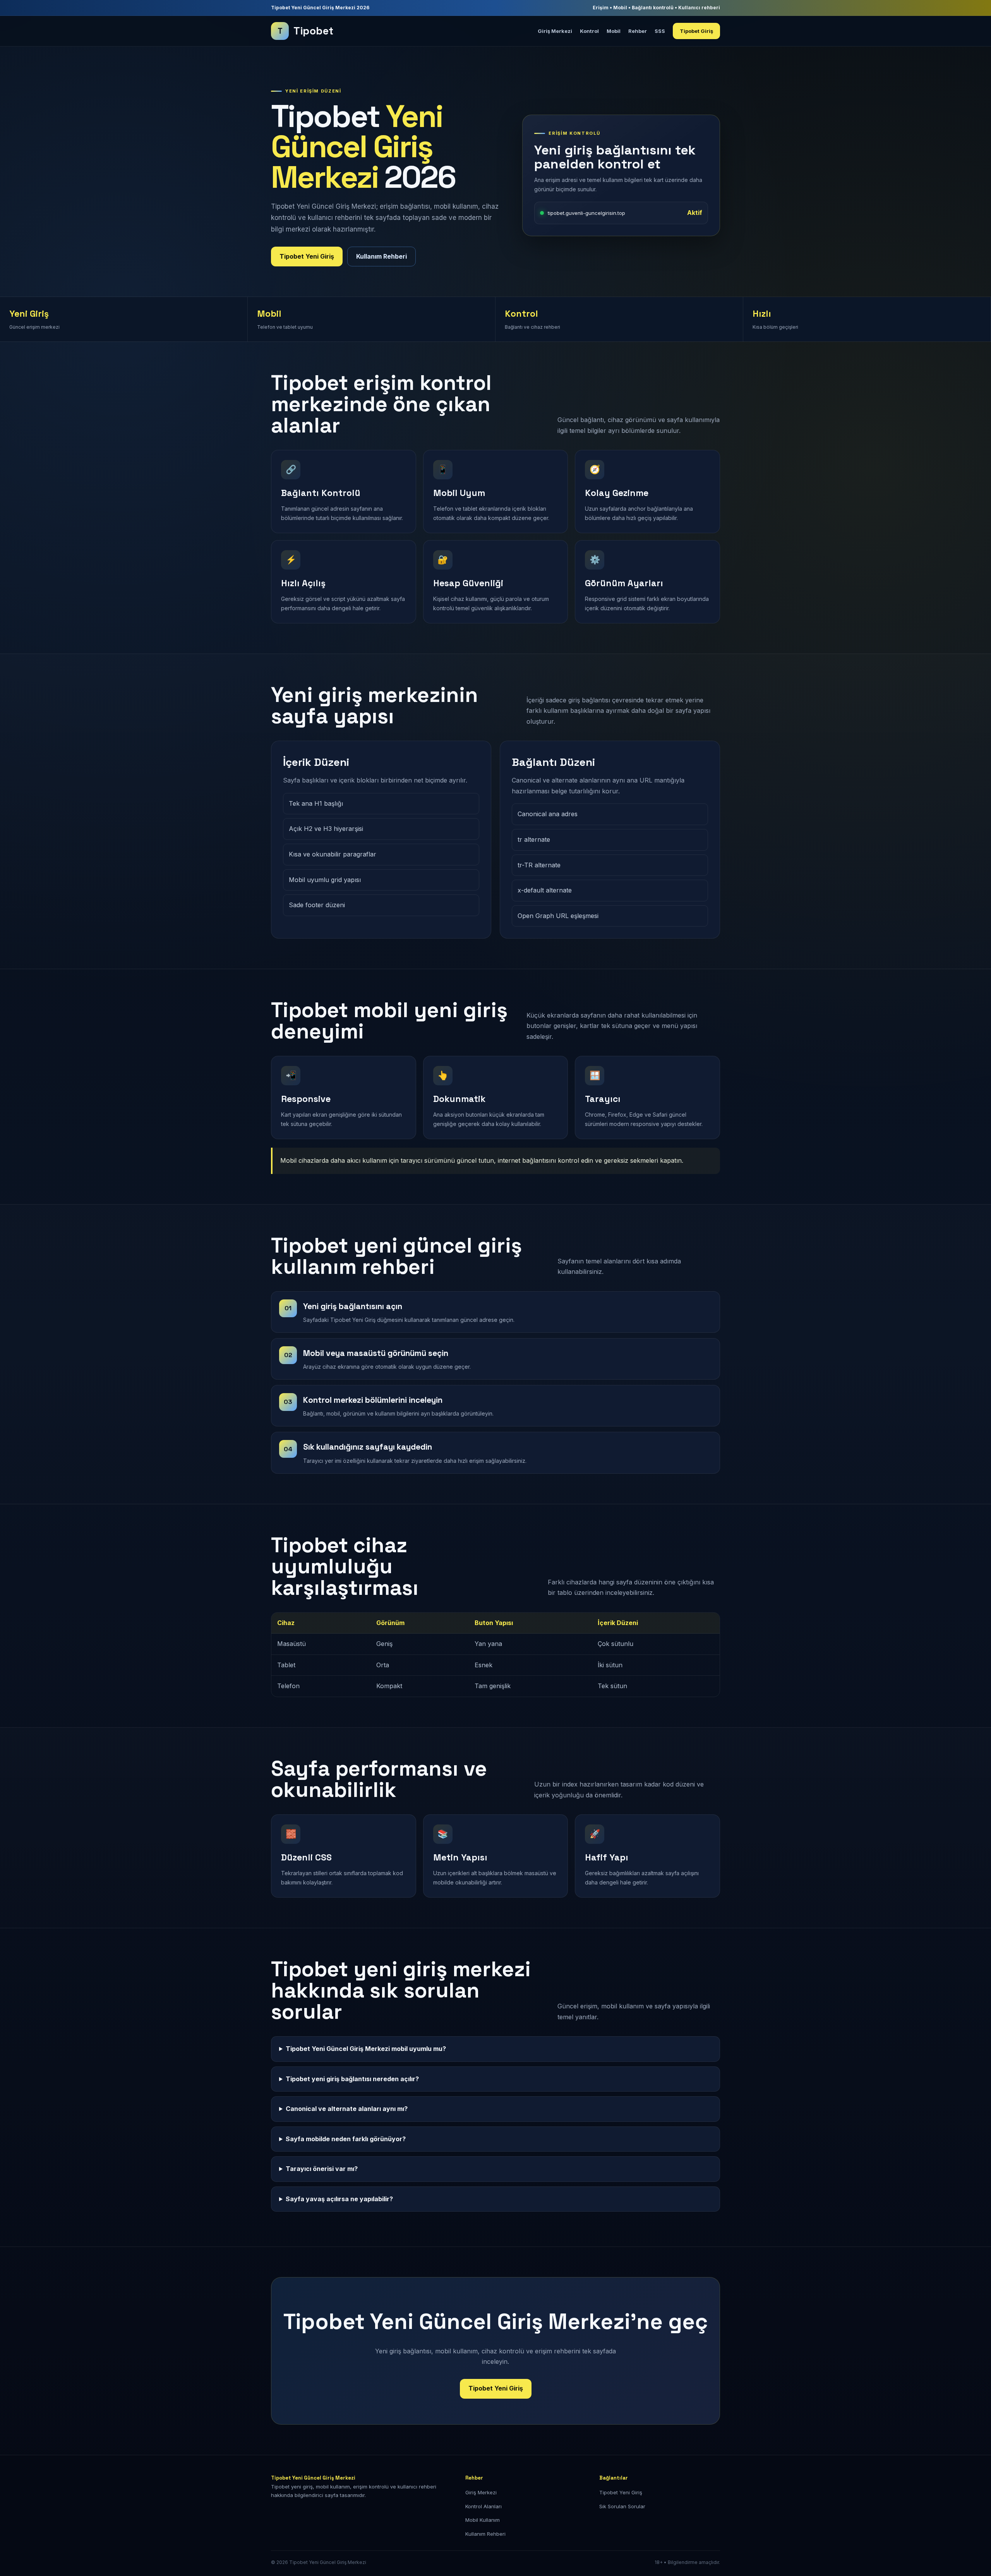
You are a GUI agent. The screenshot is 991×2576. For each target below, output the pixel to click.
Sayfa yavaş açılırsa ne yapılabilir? (339, 2199)
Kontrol (589, 31)
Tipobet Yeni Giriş (307, 256)
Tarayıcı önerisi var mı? (322, 2169)
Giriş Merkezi (555, 31)
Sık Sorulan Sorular (622, 2506)
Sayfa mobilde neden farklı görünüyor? (346, 2139)
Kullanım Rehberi (381, 256)
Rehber (638, 31)
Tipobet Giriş (696, 31)
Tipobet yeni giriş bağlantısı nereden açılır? (352, 2079)
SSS (660, 31)
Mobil (614, 31)
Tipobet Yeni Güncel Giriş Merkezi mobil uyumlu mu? (366, 2049)
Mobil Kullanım (483, 2520)
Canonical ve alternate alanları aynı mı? (347, 2109)
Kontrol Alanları (483, 2506)
